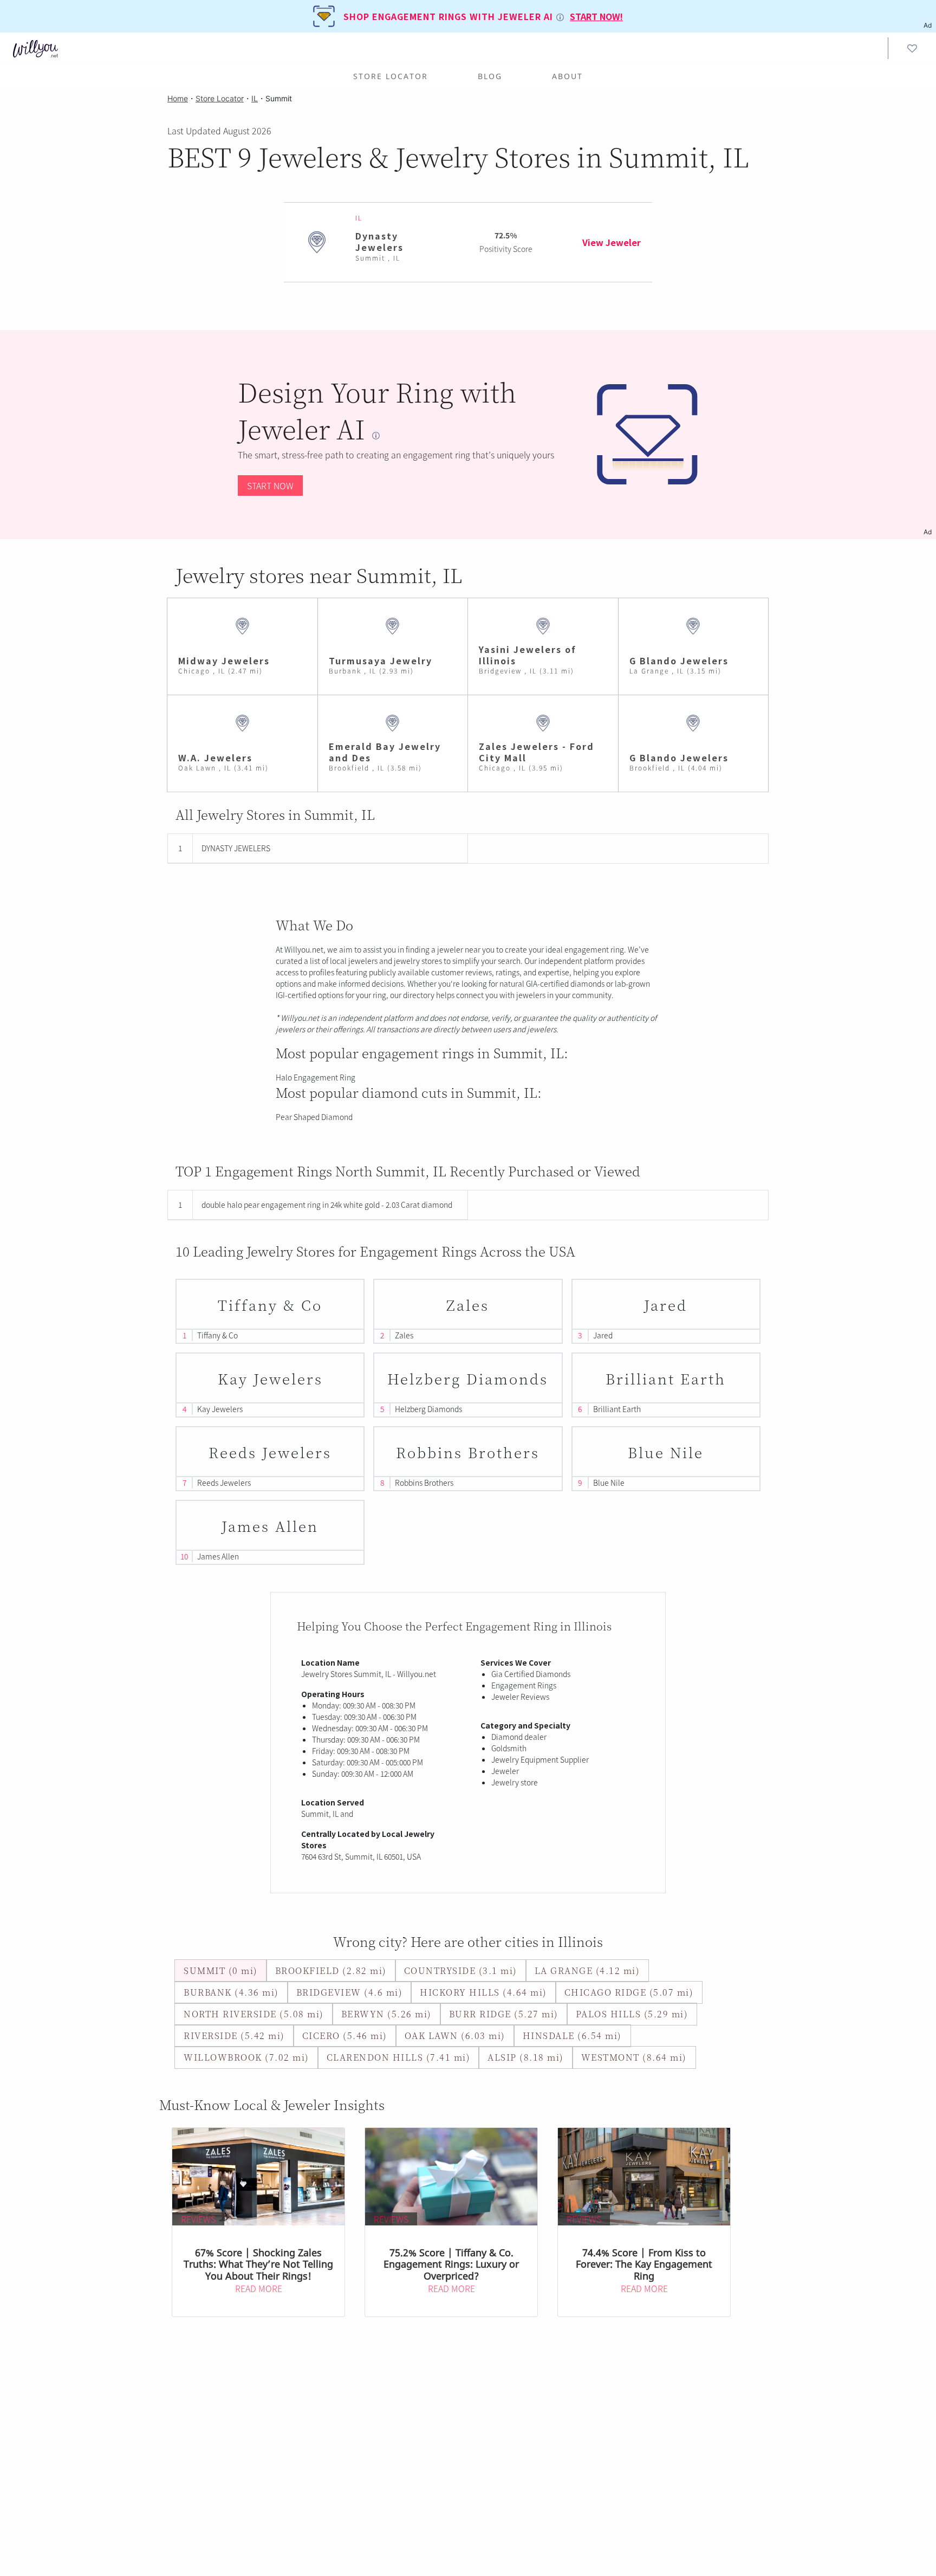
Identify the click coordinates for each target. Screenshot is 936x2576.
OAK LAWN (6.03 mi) (455, 2035)
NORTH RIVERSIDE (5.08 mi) (254, 2014)
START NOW (270, 486)
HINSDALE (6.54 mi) (572, 2035)
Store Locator (391, 76)
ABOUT (567, 76)
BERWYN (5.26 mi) (386, 2014)
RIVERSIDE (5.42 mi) (234, 2035)
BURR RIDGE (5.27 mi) (504, 2014)
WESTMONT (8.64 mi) (634, 2057)
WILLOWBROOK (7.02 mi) (246, 2057)
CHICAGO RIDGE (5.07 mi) (629, 1992)
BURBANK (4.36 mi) (231, 1992)
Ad (928, 532)
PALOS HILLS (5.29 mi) (632, 2014)
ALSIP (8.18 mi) (526, 2057)
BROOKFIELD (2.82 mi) (331, 1970)
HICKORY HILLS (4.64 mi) (483, 1992)
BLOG (490, 76)
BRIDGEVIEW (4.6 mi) (350, 1992)
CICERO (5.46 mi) (345, 2035)
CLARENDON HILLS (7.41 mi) (399, 2057)
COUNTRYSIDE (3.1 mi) (461, 1970)
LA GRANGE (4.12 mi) (587, 1970)
